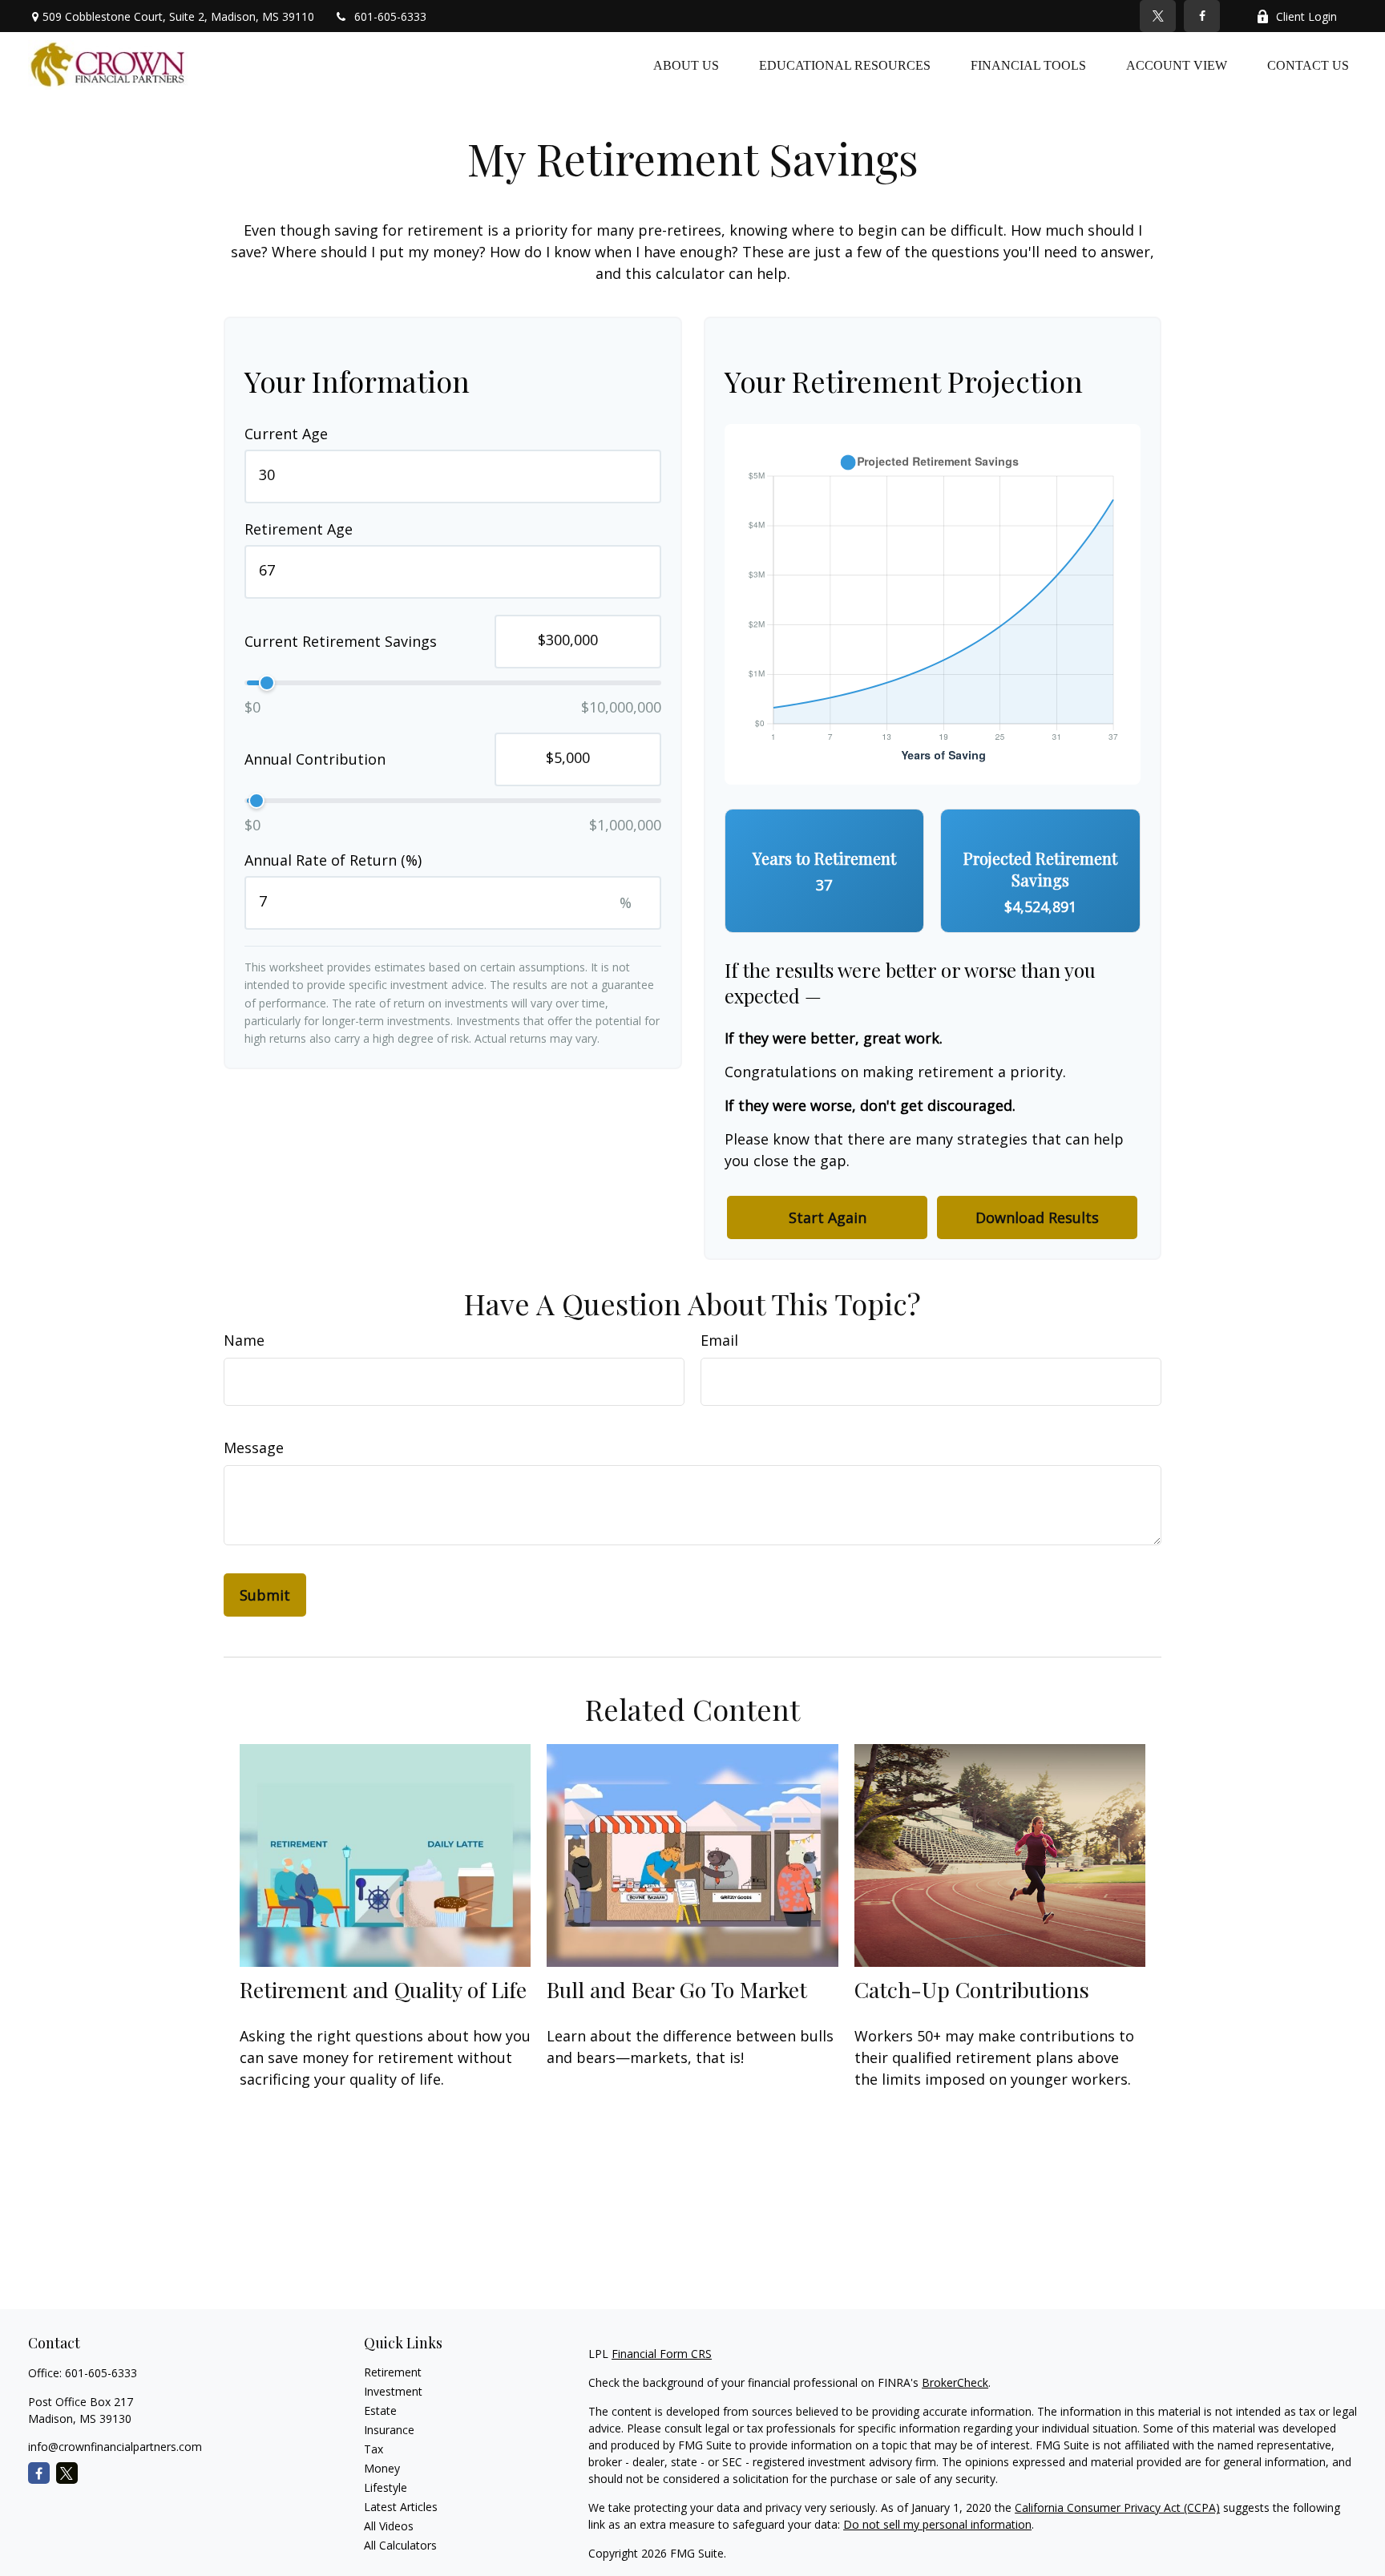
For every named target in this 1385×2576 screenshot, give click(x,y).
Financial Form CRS (662, 2354)
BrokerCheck (955, 2382)
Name (244, 1340)
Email (719, 1340)
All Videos (389, 2526)
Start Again (828, 1217)
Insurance (389, 2430)
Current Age (286, 434)
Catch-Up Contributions (972, 1989)
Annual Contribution (315, 760)
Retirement (393, 2372)
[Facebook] (1202, 16)
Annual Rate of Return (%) (333, 860)
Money (382, 2468)
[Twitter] (1158, 16)
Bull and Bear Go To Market (677, 1989)
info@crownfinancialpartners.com (115, 2447)
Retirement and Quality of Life (383, 1989)
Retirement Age (299, 529)
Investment (393, 2391)
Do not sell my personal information (937, 2524)
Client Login (1306, 16)
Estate (380, 2410)
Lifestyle (386, 2487)
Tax (374, 2449)
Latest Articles (401, 2507)
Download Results (1037, 1217)
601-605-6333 (390, 16)
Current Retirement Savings (341, 642)
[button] (686, 65)
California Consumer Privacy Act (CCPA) (1117, 2507)
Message (254, 1447)
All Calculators (400, 2545)
